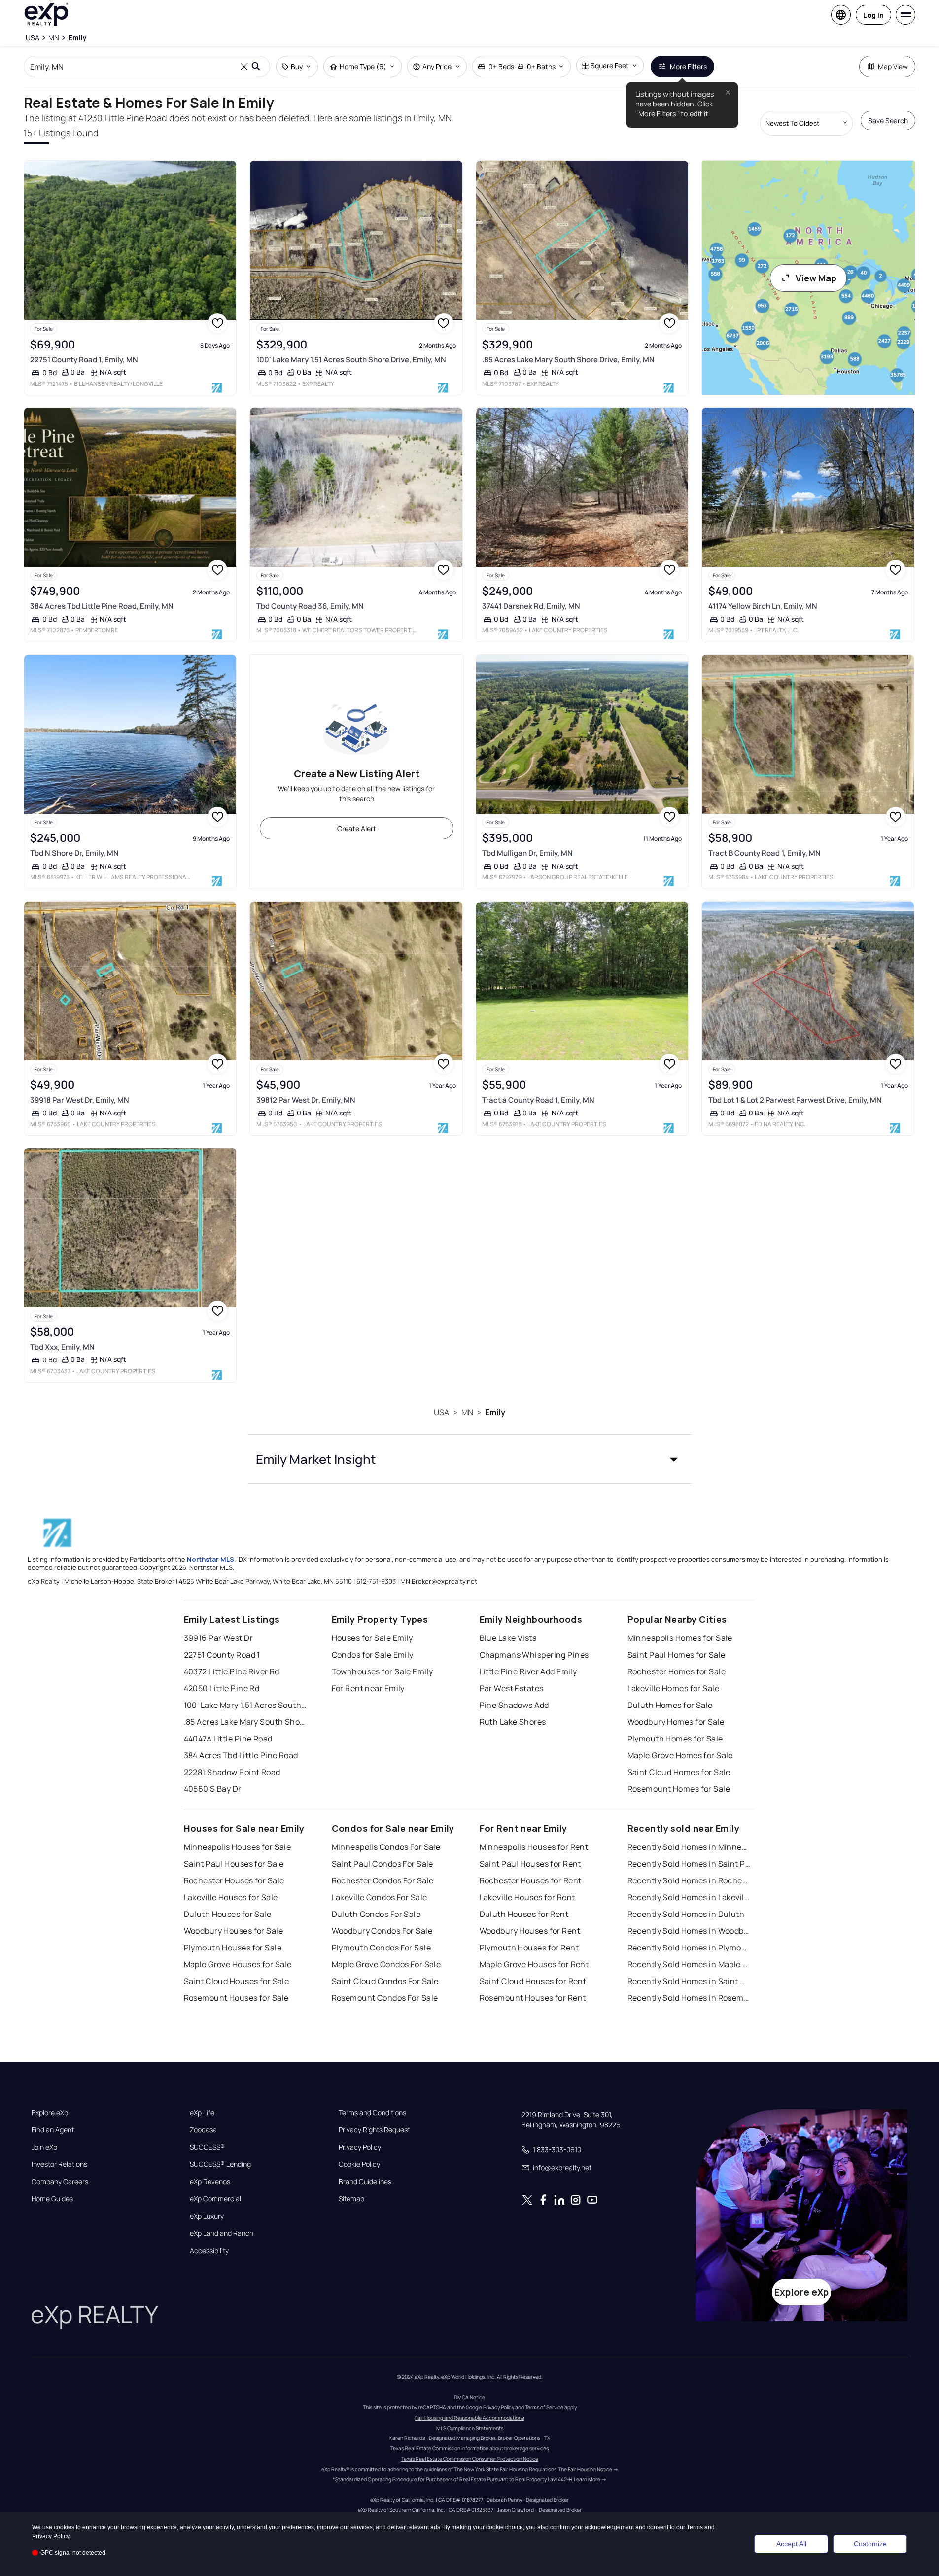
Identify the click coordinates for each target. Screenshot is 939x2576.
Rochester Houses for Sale (234, 1880)
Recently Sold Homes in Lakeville (689, 1897)
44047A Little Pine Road (228, 1739)
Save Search (888, 121)
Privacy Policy (360, 2147)
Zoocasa (203, 2130)
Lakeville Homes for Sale (674, 1688)
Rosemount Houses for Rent (533, 1998)
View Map (816, 278)
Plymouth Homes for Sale (675, 1739)
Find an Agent (53, 2130)
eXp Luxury (207, 2216)
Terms (695, 2527)
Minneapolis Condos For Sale (386, 1847)
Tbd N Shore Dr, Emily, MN (74, 853)
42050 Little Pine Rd (222, 1688)
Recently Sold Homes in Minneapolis (689, 1847)
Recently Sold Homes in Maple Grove (689, 1964)
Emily (495, 1412)
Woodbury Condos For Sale (382, 1931)
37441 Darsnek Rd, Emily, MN (531, 606)
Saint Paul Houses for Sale (234, 1864)
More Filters (688, 66)
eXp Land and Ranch (222, 2233)
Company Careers (60, 2182)
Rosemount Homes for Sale (679, 1789)
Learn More (587, 2479)
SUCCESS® (207, 2147)
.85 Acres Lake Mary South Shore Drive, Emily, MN (568, 360)
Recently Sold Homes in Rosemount (689, 1998)
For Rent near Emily (368, 1688)
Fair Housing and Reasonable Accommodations (469, 2418)
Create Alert (357, 828)
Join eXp (44, 2147)
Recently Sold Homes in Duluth (686, 1914)
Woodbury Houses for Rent (530, 1931)
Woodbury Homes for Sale (676, 1722)
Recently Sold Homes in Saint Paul (689, 1864)
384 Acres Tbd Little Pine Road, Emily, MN (102, 606)
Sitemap (351, 2199)
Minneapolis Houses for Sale (238, 1847)
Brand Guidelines (365, 2182)
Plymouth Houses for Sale (233, 1948)
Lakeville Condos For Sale (380, 1897)
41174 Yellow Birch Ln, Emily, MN (763, 606)
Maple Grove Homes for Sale (680, 1755)
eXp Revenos (210, 2182)
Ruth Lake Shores (513, 1722)
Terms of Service (544, 2407)
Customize (870, 2544)
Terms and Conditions (372, 2113)
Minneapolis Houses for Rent (534, 1847)
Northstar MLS (210, 1559)
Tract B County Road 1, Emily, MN (765, 853)
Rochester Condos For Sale (383, 1880)
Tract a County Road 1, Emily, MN (538, 1100)
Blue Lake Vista (508, 1638)
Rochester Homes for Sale (677, 1671)
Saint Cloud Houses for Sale (237, 1981)
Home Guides (52, 2199)
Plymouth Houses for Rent (529, 1948)
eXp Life (202, 2113)
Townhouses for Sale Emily (383, 1671)
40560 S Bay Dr (213, 1789)
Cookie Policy (359, 2164)
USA (441, 1412)
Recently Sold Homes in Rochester (689, 1880)
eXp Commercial (215, 2199)
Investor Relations (59, 2164)
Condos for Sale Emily (373, 1655)
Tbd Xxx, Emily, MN (62, 1347)
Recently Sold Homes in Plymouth (689, 1948)
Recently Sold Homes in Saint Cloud (689, 1981)
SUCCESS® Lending (220, 2164)
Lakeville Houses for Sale (231, 1897)
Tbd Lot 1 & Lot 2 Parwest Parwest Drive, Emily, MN (795, 1100)
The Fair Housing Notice (585, 2469)
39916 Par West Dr (218, 1638)
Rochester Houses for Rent (531, 1880)
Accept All (791, 2544)
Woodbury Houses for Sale (234, 1931)
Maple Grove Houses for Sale (238, 1964)
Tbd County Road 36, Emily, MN (310, 606)
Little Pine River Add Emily (528, 1671)
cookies (64, 2527)
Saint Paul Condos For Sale (383, 1864)
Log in (873, 15)
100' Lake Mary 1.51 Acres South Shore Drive (245, 1705)
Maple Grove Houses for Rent (534, 1964)
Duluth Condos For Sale (376, 1914)
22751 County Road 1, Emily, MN (84, 360)
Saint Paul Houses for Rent (530, 1864)
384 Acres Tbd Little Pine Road (241, 1755)
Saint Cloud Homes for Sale (679, 1772)
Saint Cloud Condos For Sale (385, 1981)
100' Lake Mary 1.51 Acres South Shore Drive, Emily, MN (351, 360)
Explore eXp (50, 2113)
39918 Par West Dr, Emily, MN (80, 1100)
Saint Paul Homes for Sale (677, 1655)
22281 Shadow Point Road (232, 1772)
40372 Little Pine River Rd (232, 1671)
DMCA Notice (469, 2397)
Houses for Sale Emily (372, 1638)
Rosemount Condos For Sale (385, 1998)
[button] (470, 1459)
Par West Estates (512, 1688)
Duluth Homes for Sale (670, 1705)
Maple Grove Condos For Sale (386, 1964)
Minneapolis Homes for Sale (680, 1638)
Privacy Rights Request (374, 2130)
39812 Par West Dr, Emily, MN (306, 1100)
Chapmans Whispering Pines (534, 1655)
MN (467, 1412)
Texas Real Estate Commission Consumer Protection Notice (470, 2459)
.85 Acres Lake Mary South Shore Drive (245, 1722)
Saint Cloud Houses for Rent (533, 1981)
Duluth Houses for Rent (524, 1914)
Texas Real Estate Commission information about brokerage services (469, 2448)
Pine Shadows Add (514, 1705)
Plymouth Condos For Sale (382, 1948)
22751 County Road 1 (222, 1655)
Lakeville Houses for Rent (527, 1897)
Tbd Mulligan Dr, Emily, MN (527, 853)
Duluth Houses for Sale (228, 1914)
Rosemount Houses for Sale (236, 1998)
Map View (893, 66)
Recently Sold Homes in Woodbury (689, 1931)
